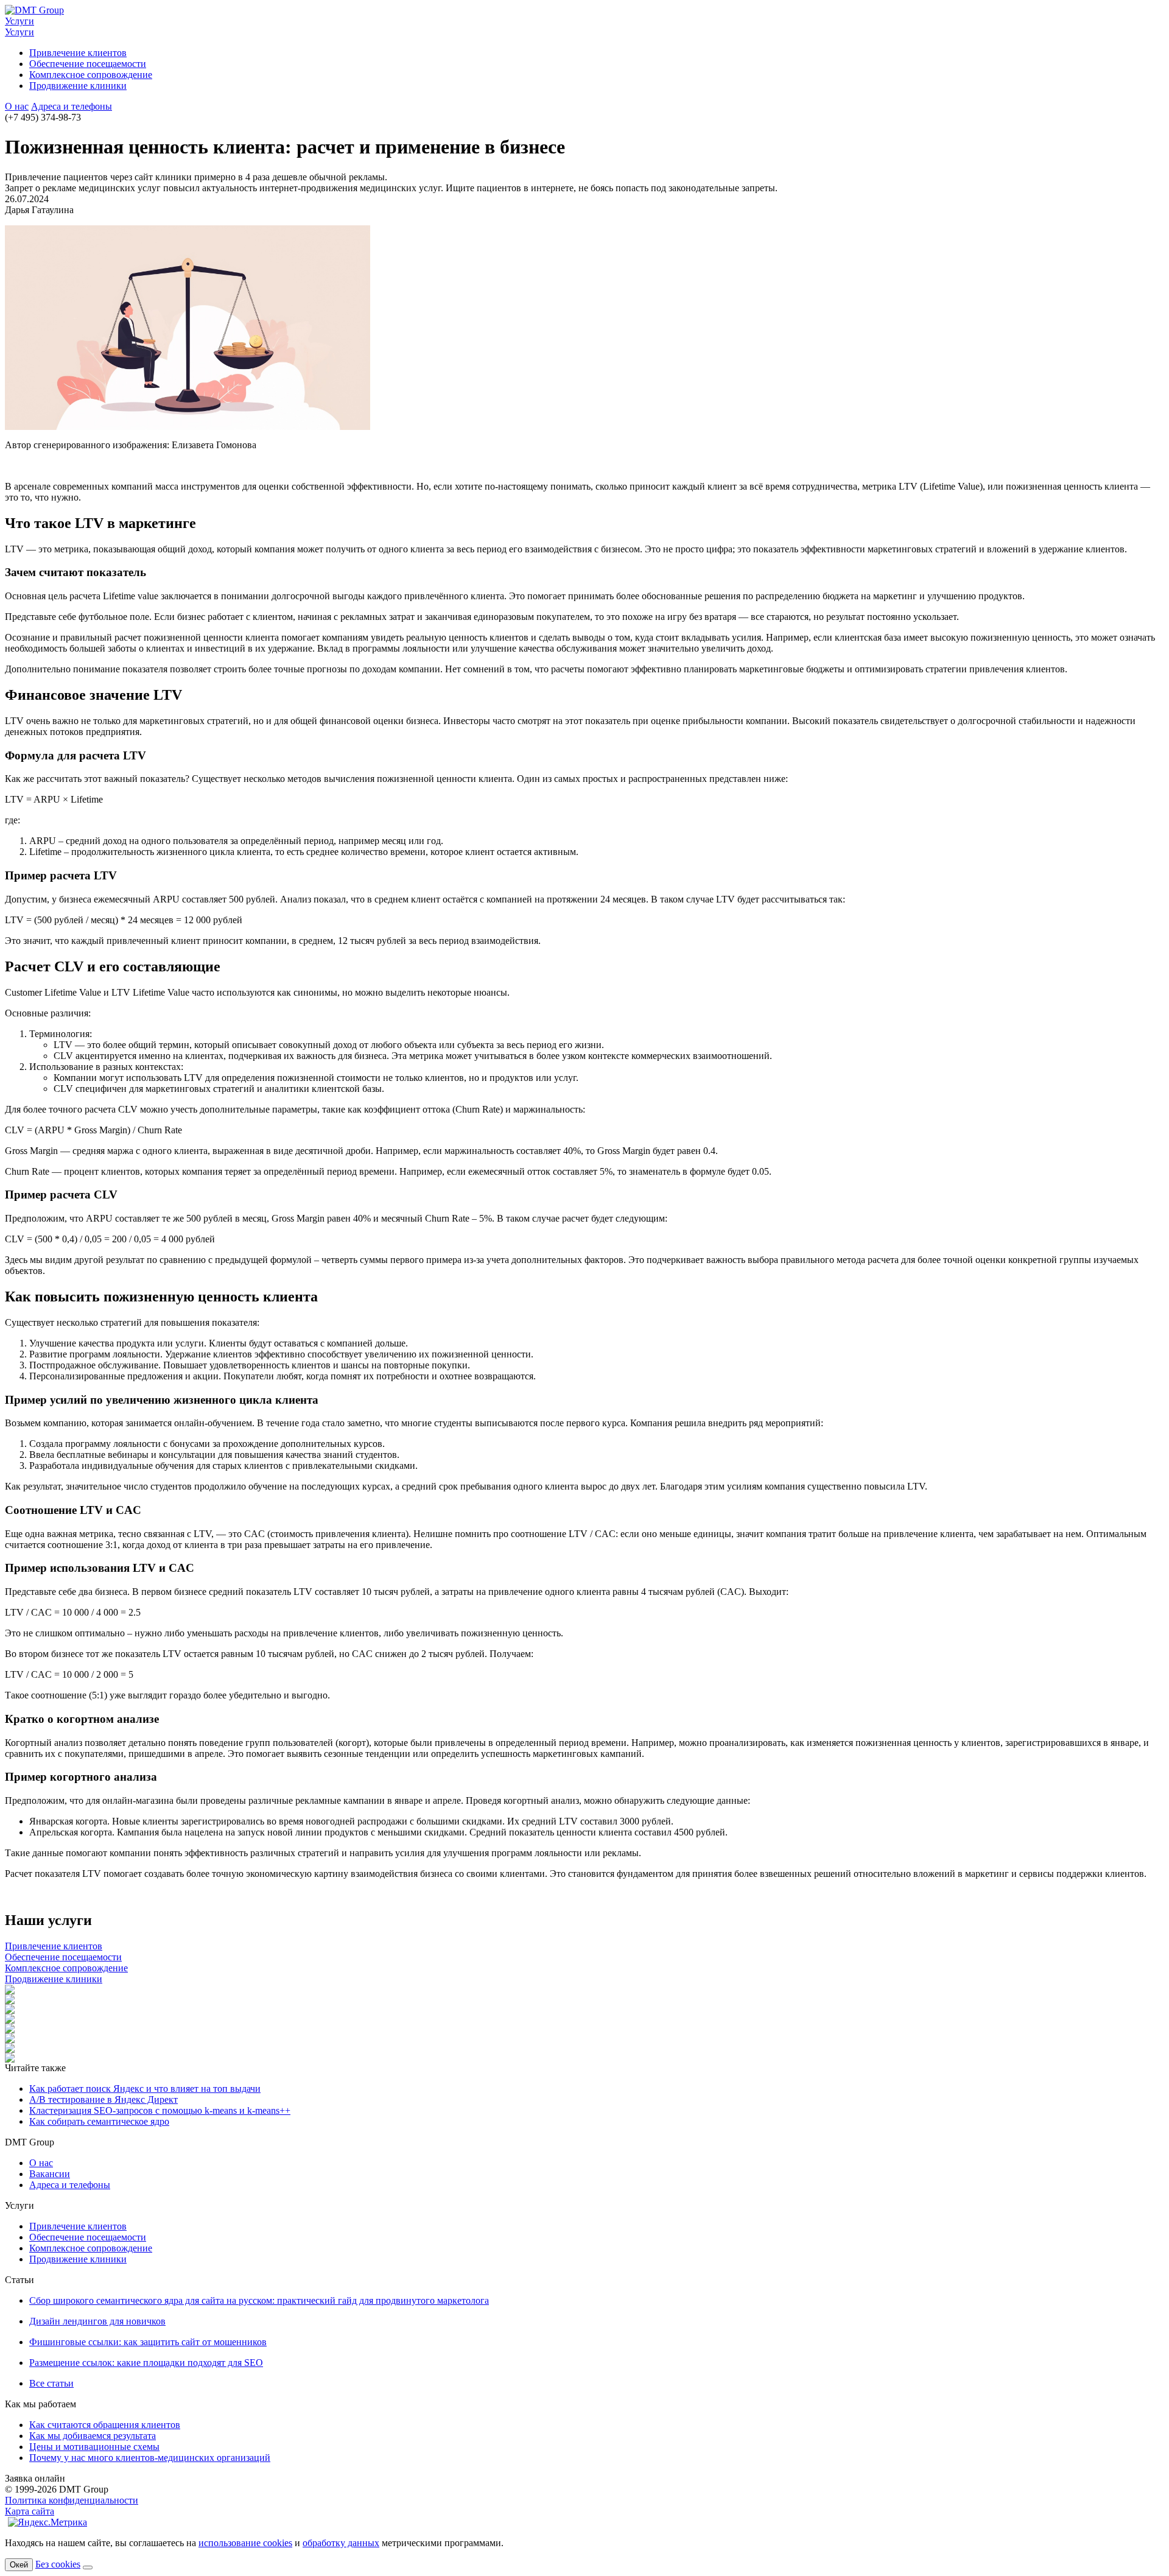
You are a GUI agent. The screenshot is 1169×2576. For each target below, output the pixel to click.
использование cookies (245, 2543)
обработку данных (341, 2543)
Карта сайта (30, 2511)
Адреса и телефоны (72, 106)
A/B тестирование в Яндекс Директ (104, 2099)
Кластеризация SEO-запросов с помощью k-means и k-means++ (160, 2110)
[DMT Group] (34, 10)
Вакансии (50, 2174)
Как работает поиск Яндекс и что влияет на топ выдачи (145, 2089)
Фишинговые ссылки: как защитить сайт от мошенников (148, 2342)
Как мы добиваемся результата (93, 2436)
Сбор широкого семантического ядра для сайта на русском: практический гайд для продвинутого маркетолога (259, 2300)
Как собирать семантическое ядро (99, 2121)
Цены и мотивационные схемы (94, 2447)
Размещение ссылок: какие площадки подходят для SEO (146, 2363)
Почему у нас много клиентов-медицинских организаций (150, 2458)
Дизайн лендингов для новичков (97, 2321)
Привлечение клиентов (78, 53)
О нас (17, 106)
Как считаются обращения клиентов (105, 2425)
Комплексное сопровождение (91, 75)
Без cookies (58, 2564)
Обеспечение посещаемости (88, 64)
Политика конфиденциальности (72, 2500)
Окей (19, 2565)
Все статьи (51, 2383)
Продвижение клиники (78, 86)
